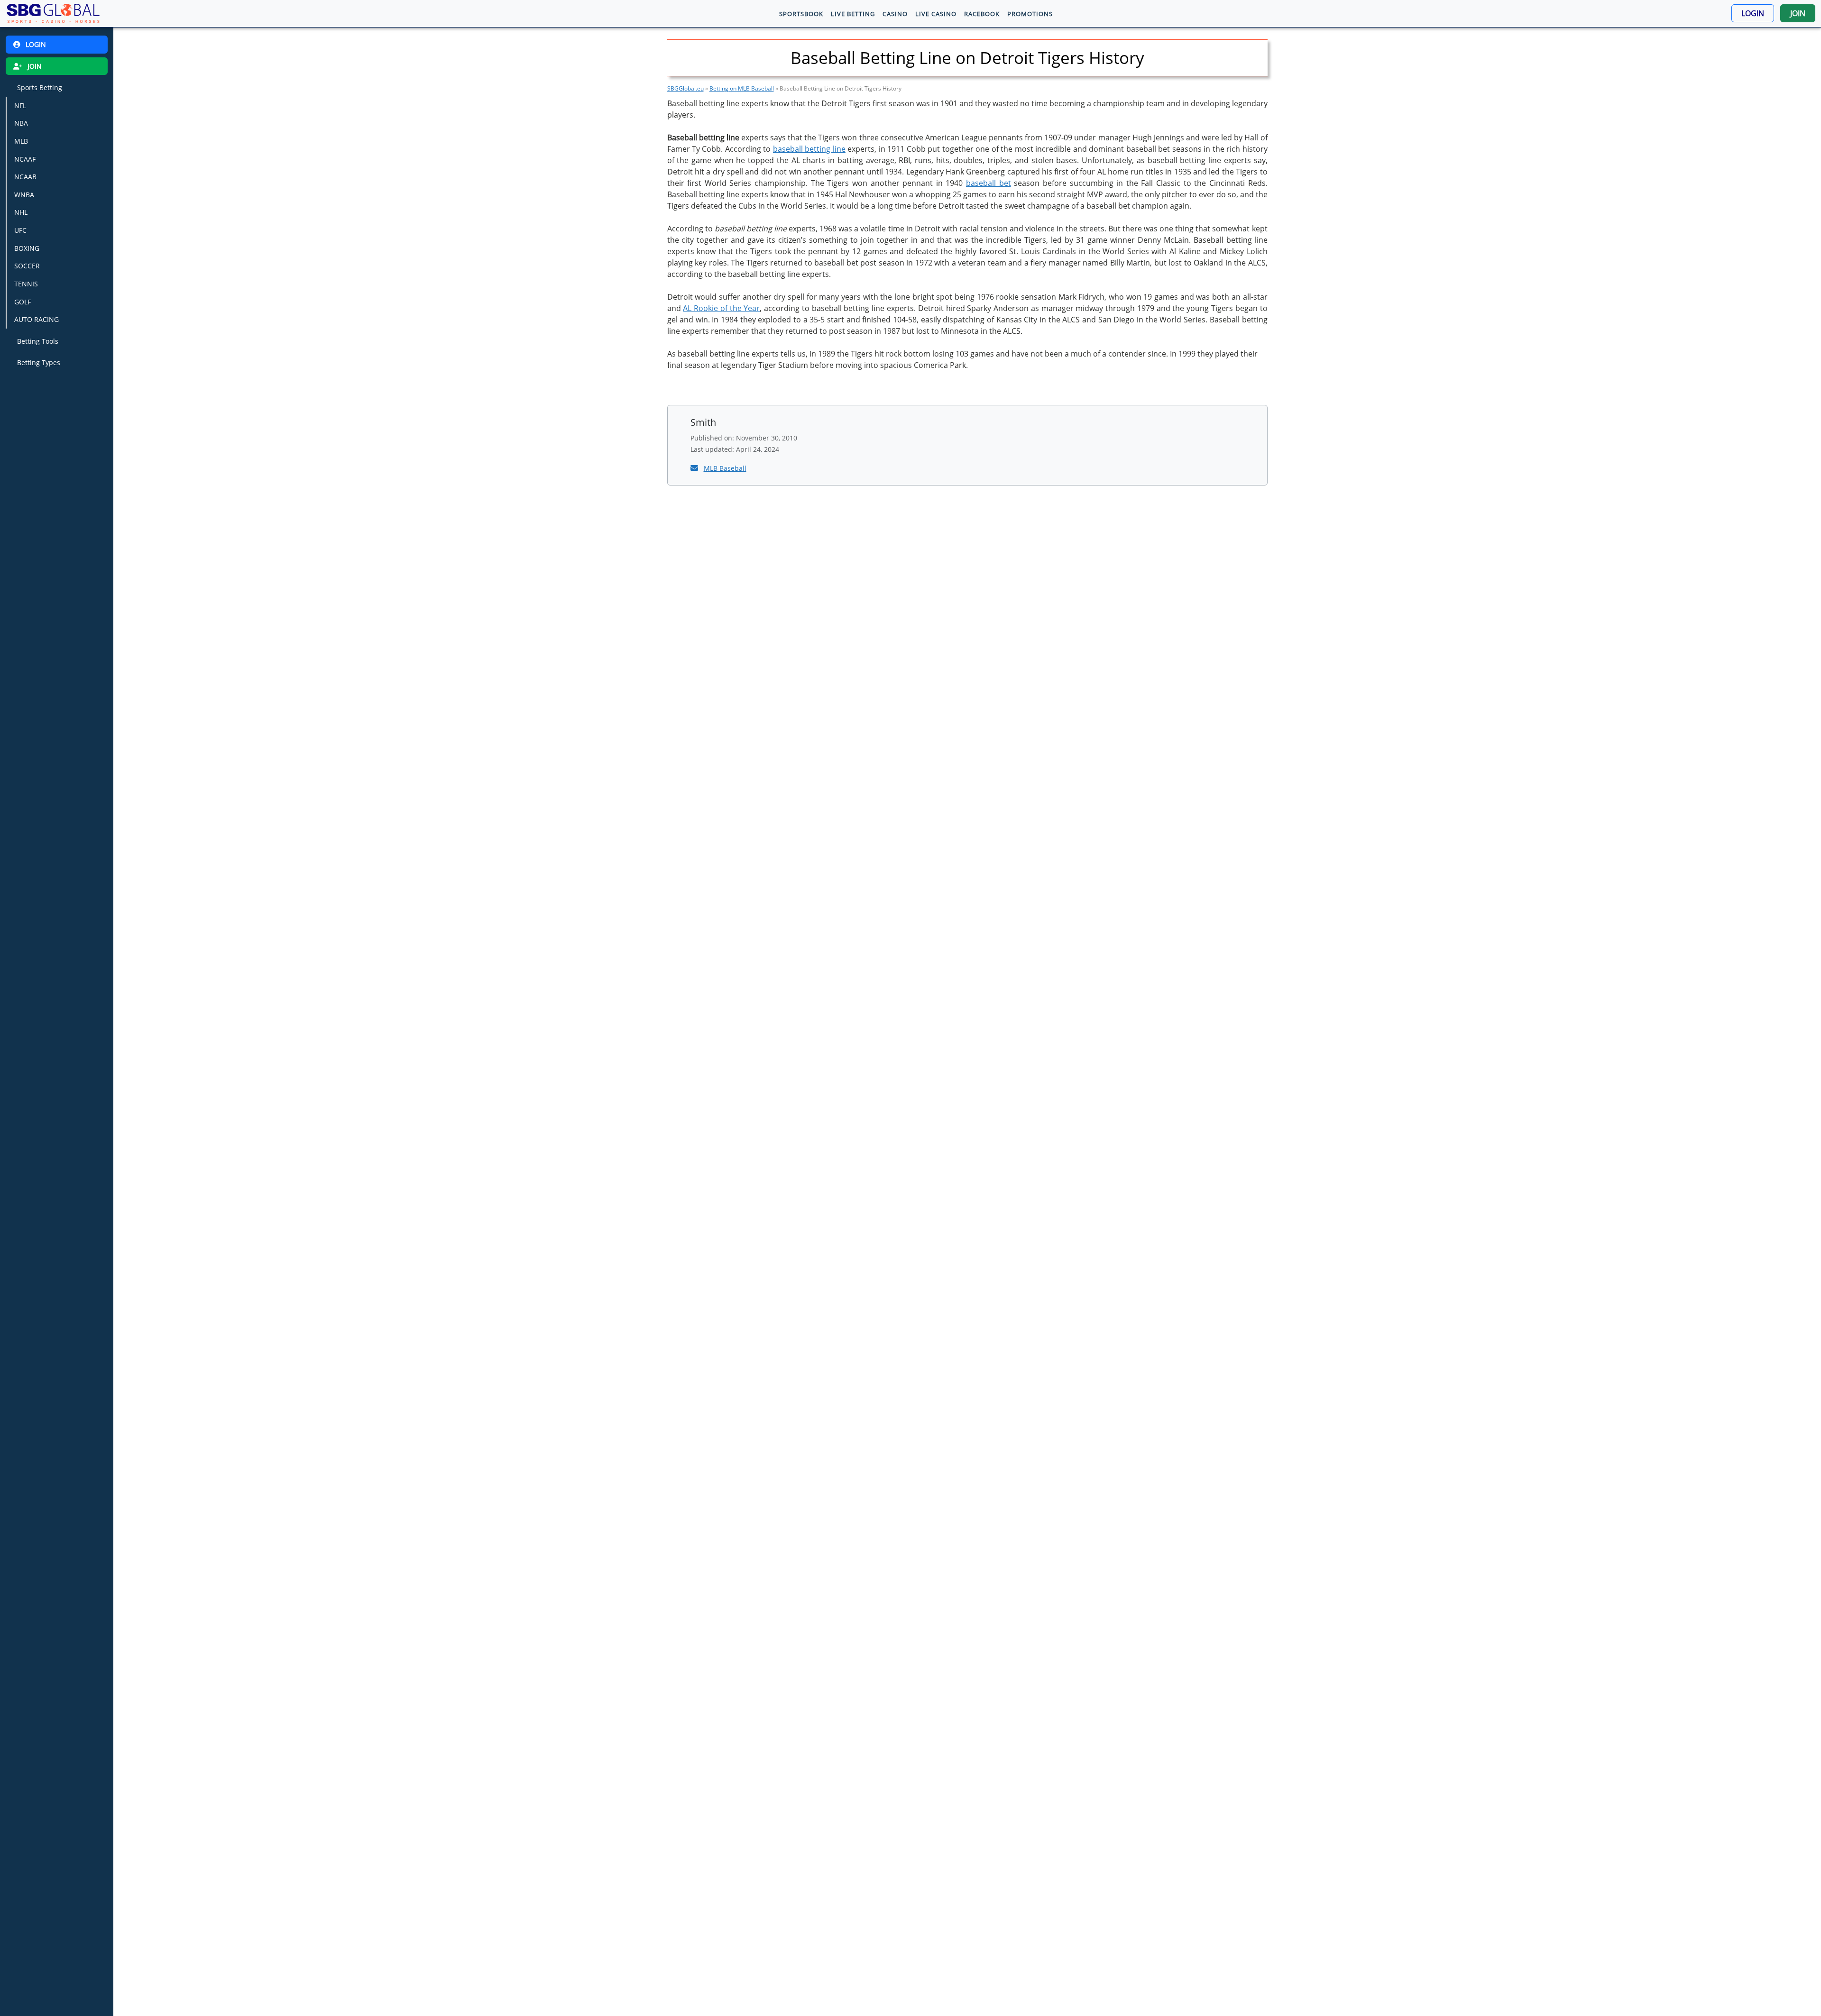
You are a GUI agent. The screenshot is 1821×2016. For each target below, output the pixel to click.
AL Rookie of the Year (721, 308)
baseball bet (989, 183)
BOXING (27, 248)
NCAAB (25, 177)
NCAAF (25, 159)
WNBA (24, 195)
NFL (20, 105)
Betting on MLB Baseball (742, 88)
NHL (21, 212)
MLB (21, 141)
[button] (1753, 13)
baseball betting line (809, 149)
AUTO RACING (37, 319)
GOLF (23, 302)
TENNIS (26, 284)
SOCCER (27, 266)
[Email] (695, 468)
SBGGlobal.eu (685, 88)
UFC (20, 230)
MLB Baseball (725, 468)
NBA (21, 123)
